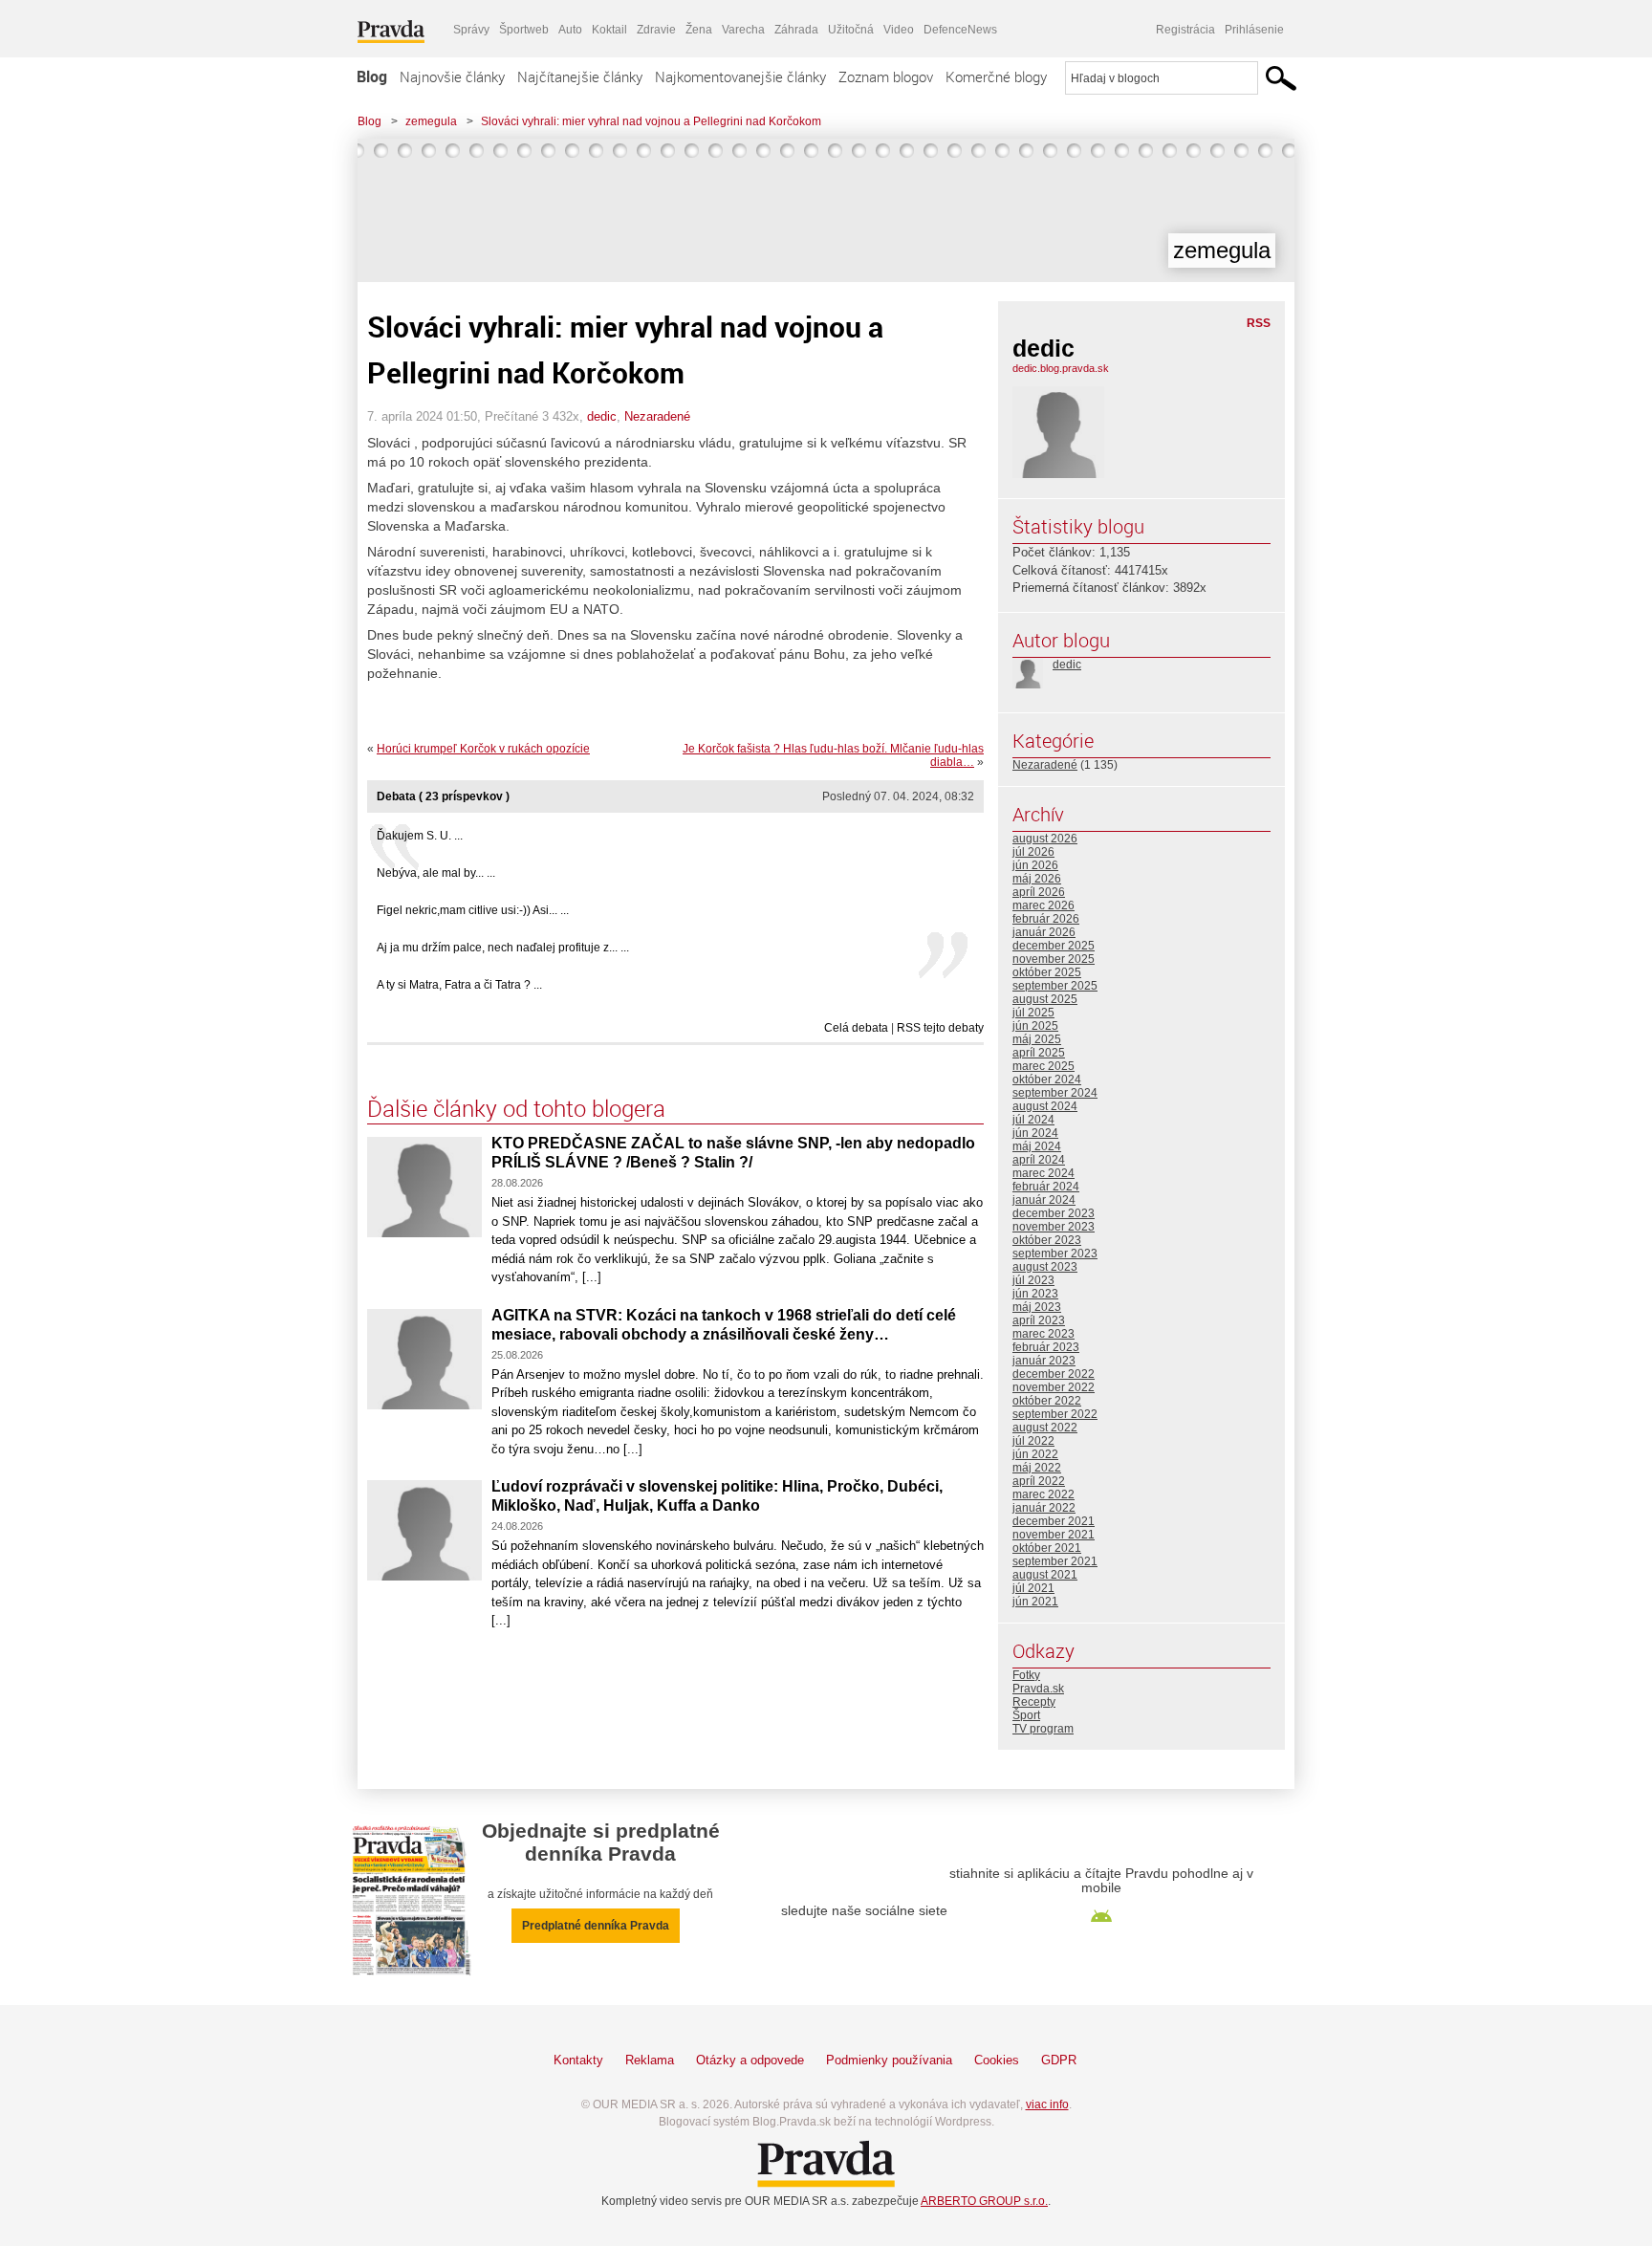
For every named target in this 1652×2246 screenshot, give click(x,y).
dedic (602, 416)
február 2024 (1046, 1187)
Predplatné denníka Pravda (596, 1926)
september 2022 (1055, 1414)
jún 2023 (1035, 1294)
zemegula (431, 121)
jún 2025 (1035, 1026)
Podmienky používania (889, 2060)
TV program (1043, 1729)
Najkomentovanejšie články (740, 76)
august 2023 (1045, 1267)
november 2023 (1054, 1227)
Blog (372, 76)
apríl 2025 (1039, 1053)
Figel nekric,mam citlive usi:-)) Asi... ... (473, 910)
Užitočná (851, 30)
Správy (471, 30)
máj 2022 (1037, 1468)
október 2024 (1047, 1079)
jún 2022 (1035, 1454)
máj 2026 (1037, 879)
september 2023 (1055, 1254)
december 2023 (1054, 1213)
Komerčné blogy (996, 76)
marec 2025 (1043, 1066)
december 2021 (1054, 1521)
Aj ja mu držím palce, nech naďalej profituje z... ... (503, 948)
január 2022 (1044, 1508)
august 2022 (1045, 1428)
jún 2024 (1035, 1133)
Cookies (997, 2060)
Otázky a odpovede (750, 2060)
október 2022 (1047, 1401)
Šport (1026, 1715)
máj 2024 (1037, 1146)
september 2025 (1055, 986)
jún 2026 (1035, 865)
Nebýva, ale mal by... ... (436, 873)
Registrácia (1185, 30)
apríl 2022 (1039, 1481)
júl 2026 (1033, 852)
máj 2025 (1037, 1039)
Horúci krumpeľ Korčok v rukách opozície (483, 749)
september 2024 (1055, 1093)
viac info (1047, 2104)
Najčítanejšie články (580, 76)
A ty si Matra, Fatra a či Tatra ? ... (459, 985)
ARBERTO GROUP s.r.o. (984, 2201)
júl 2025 (1033, 1013)
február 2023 (1046, 1347)
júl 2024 (1033, 1120)
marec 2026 (1043, 905)
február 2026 (1046, 919)
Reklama (650, 2060)
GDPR (1059, 2060)
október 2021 (1047, 1548)
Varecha (743, 30)
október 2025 (1047, 972)
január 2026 (1044, 932)
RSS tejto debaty (940, 1028)
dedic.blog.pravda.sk (1061, 368)
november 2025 (1054, 959)
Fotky (1026, 1675)
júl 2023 (1033, 1280)
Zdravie (656, 30)
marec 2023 (1043, 1334)
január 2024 (1044, 1200)
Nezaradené (657, 416)
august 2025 (1045, 999)
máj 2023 (1037, 1307)
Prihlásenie (1254, 30)
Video (899, 30)
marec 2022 (1043, 1494)
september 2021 (1055, 1561)
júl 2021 (1033, 1588)
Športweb (524, 30)
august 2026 (1045, 839)
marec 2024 (1043, 1173)
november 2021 (1054, 1535)
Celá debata (856, 1028)
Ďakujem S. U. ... (420, 836)
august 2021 (1045, 1575)
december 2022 (1054, 1374)
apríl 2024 (1039, 1160)
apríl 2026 (1039, 892)
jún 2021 (1035, 1602)
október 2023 (1047, 1240)
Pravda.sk (1038, 1689)
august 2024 (1045, 1106)
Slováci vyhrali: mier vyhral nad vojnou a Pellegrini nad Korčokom (651, 121)
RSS (1259, 323)
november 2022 (1054, 1387)
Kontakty (578, 2060)
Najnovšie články (452, 76)
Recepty (1034, 1702)
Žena (699, 30)
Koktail (609, 30)
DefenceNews (960, 30)
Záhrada (796, 30)
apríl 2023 (1039, 1320)
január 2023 (1044, 1361)
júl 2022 (1033, 1441)
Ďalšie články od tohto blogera (516, 1108)
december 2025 (1054, 946)
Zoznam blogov (886, 76)
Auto (570, 30)
